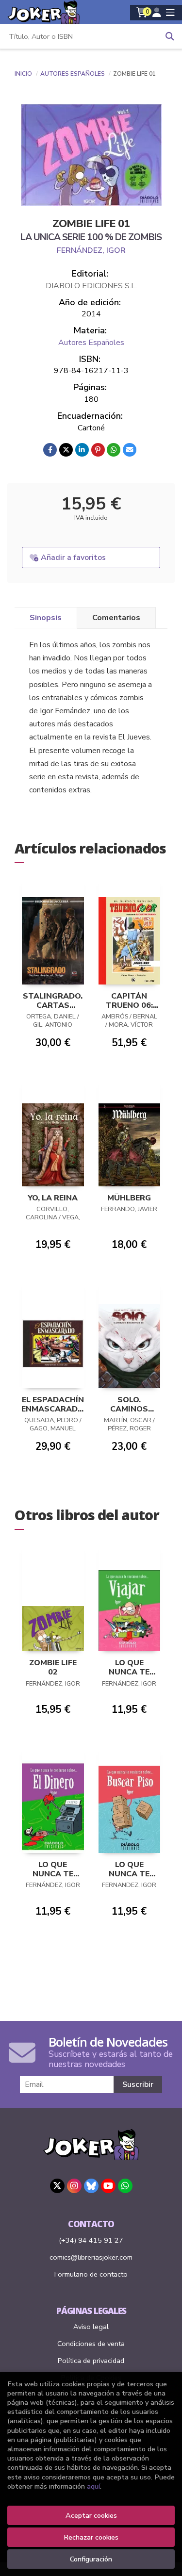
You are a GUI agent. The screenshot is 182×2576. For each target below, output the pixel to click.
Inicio (23, 74)
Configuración (91, 2559)
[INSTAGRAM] (74, 2186)
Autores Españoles (73, 74)
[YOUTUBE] (108, 2186)
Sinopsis (46, 618)
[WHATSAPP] (125, 2186)
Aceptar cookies (91, 2515)
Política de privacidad (91, 2361)
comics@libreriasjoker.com (91, 2257)
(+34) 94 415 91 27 (91, 2240)
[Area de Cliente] (157, 13)
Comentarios (116, 618)
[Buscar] (170, 36)
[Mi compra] (142, 13)
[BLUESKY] (91, 2186)
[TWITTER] (57, 2186)
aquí (93, 2486)
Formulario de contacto (91, 2274)
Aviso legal (91, 2327)
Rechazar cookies (91, 2537)
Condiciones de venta (91, 2344)
